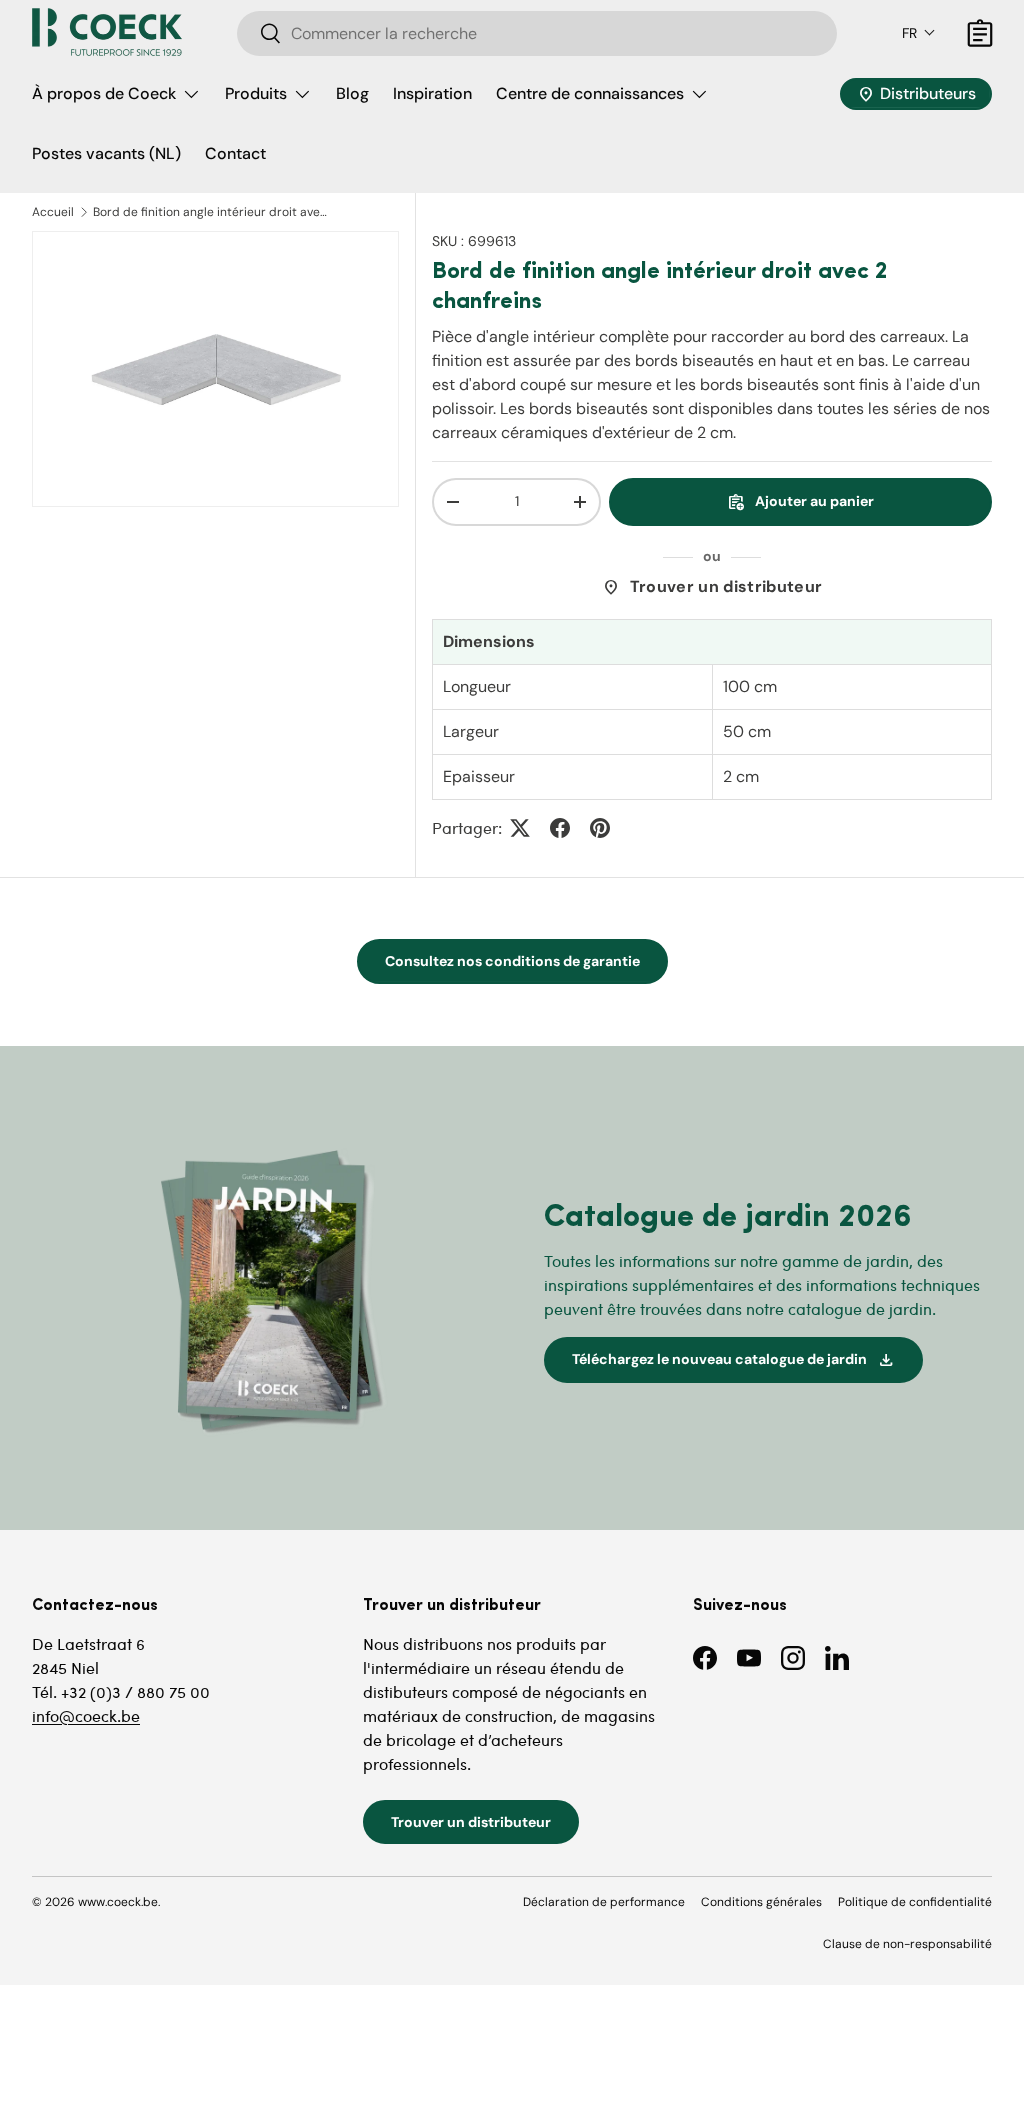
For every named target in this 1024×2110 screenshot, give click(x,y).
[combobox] (536, 33)
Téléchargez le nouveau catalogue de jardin (733, 1360)
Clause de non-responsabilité (907, 1944)
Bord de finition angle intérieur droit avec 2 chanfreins (213, 212)
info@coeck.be (86, 1715)
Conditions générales (761, 1902)
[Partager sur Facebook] (560, 828)
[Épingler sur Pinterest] (600, 828)
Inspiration (432, 93)
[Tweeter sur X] (520, 828)
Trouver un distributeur (712, 587)
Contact (235, 153)
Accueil (53, 212)
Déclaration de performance (604, 1902)
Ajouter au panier (800, 502)
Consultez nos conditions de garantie (512, 961)
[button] (919, 33)
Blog (352, 93)
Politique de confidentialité (915, 1902)
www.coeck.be (118, 1902)
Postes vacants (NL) (106, 153)
